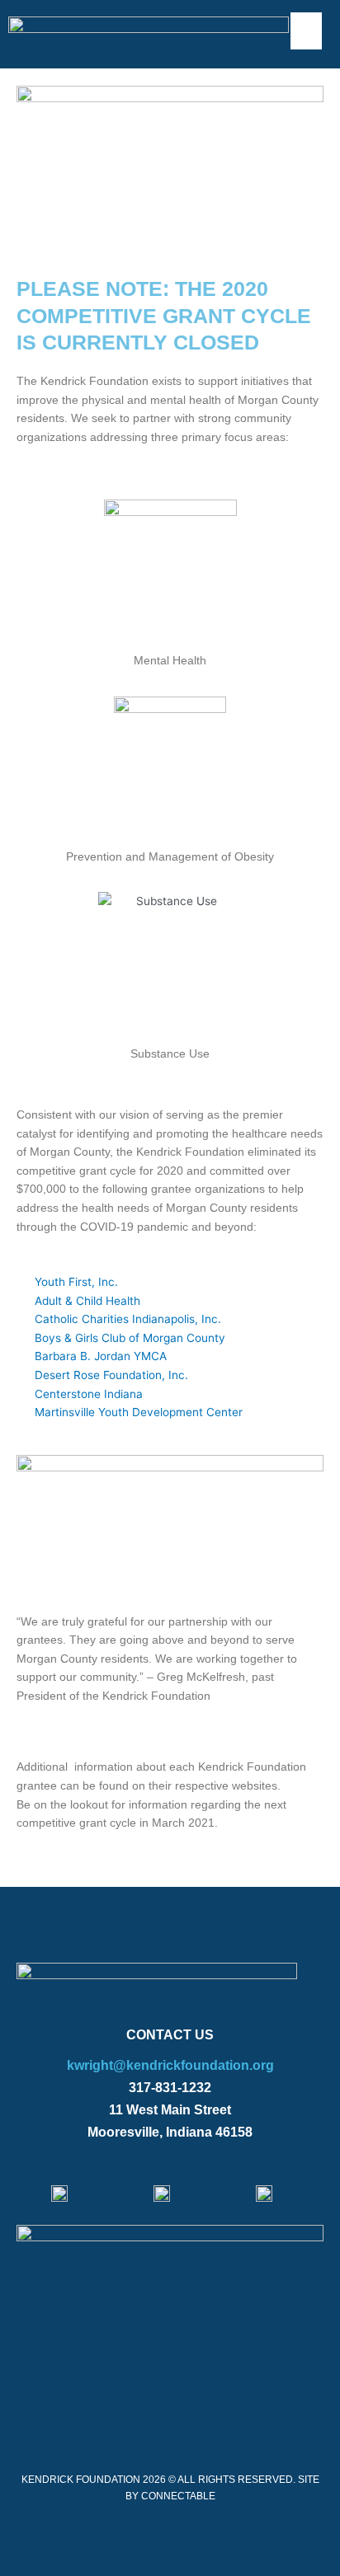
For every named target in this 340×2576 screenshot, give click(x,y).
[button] (306, 31)
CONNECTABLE (178, 2496)
